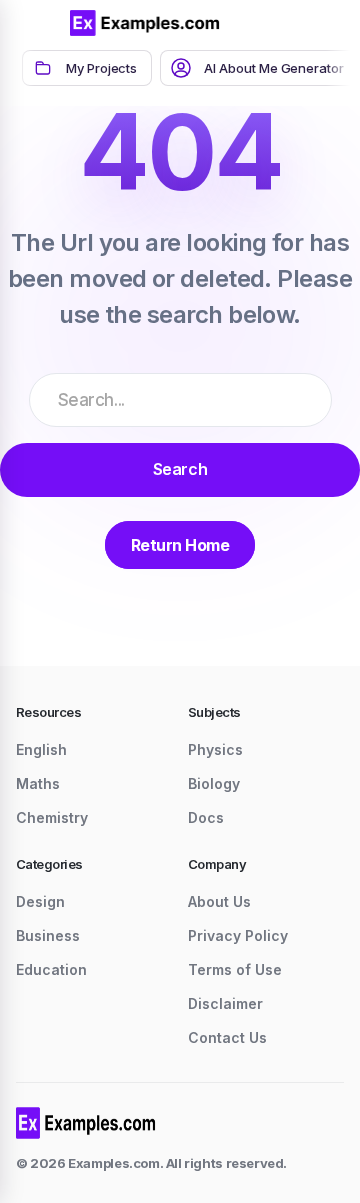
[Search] (280, 23)
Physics (215, 749)
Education (51, 969)
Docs (206, 817)
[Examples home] (86, 1123)
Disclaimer (225, 1003)
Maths (38, 783)
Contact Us (227, 1037)
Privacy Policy (238, 935)
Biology (214, 783)
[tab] (87, 68)
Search (180, 469)
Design (40, 901)
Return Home (180, 545)
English (41, 749)
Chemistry (52, 817)
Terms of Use (235, 969)
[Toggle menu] (40, 23)
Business (48, 935)
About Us (219, 901)
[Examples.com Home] (145, 23)
